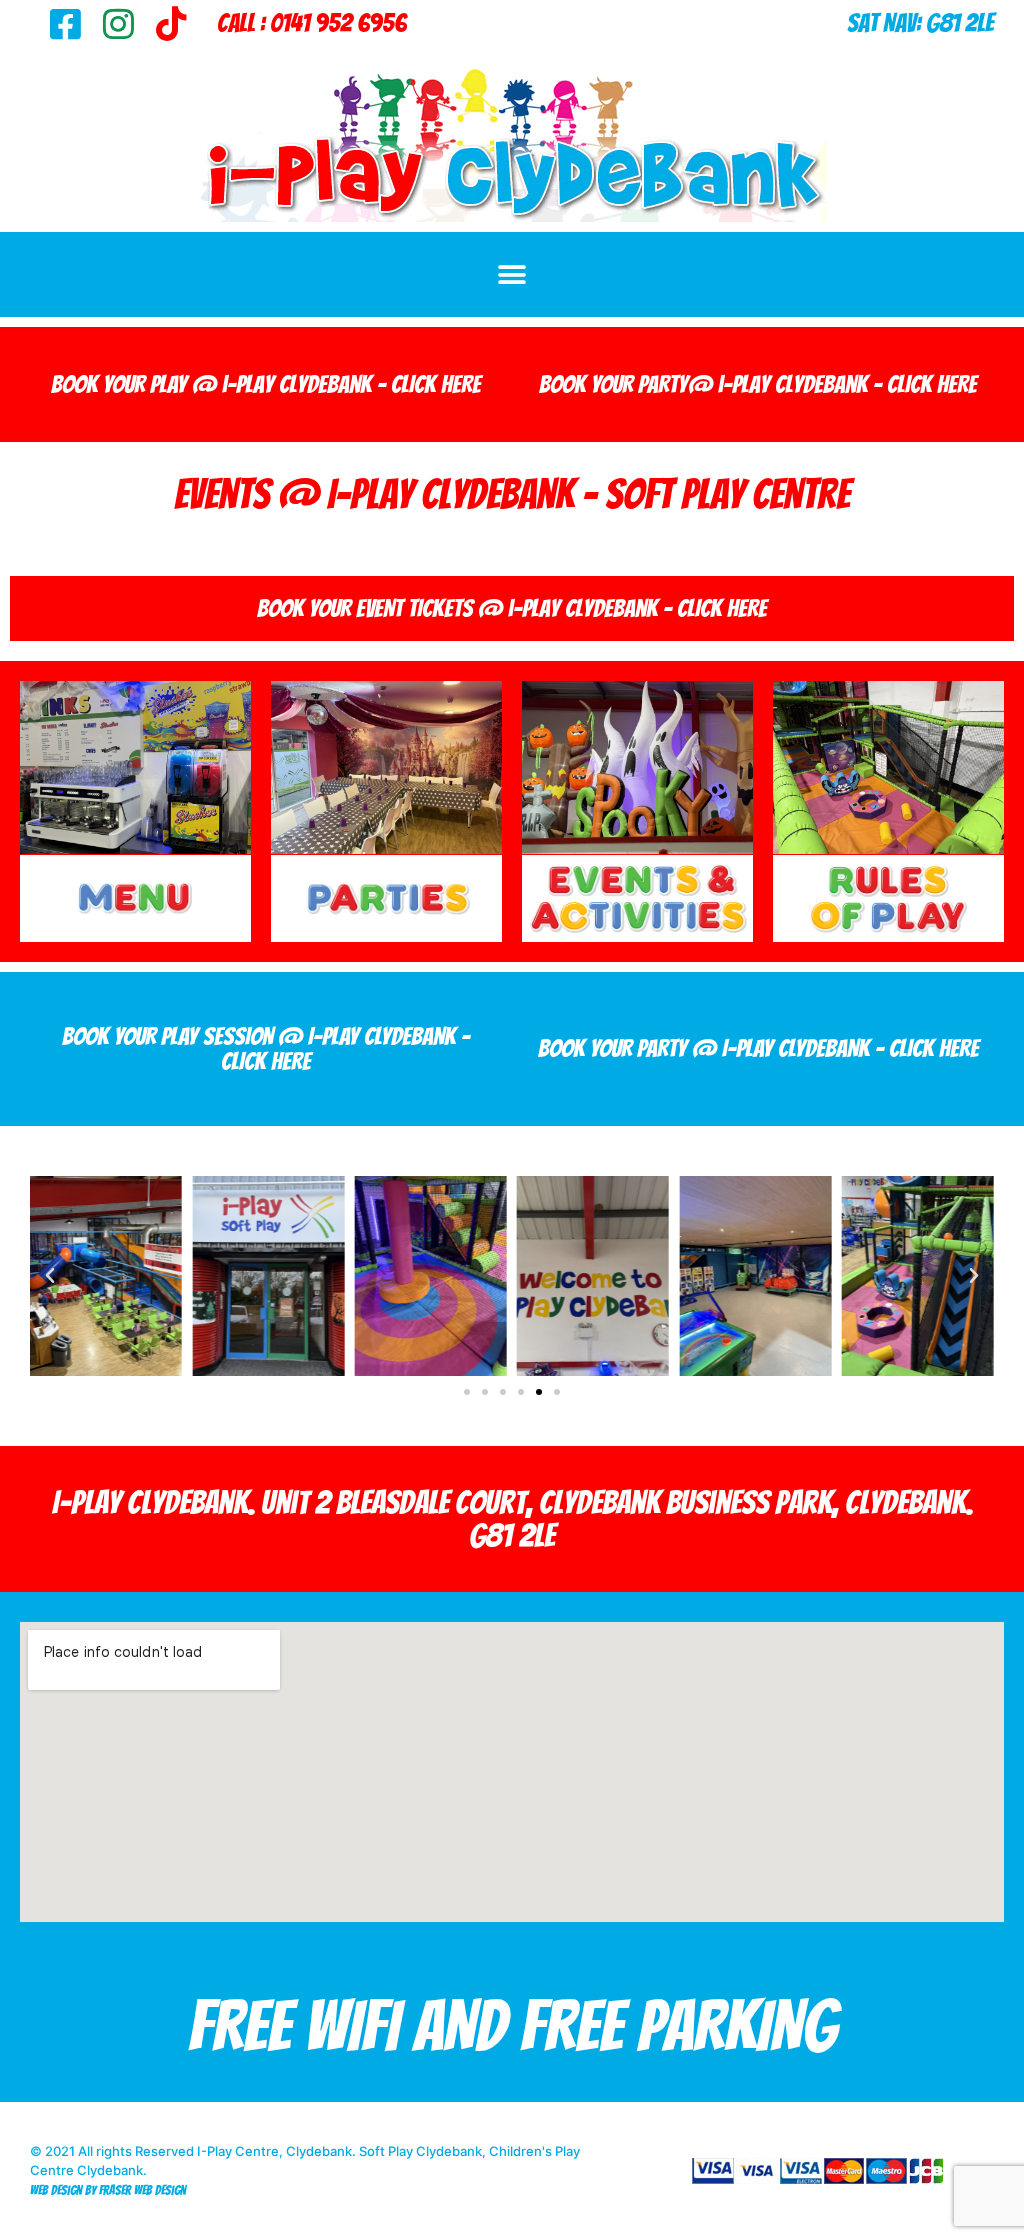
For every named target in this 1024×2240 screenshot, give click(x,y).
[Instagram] (118, 23)
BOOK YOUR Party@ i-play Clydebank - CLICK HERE (758, 384)
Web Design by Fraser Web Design (108, 2190)
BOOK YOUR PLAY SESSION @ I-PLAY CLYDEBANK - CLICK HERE (266, 1049)
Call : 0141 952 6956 (311, 23)
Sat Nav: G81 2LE (920, 23)
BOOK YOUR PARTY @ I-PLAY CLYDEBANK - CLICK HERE (758, 1048)
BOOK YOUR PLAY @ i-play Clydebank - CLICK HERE (266, 384)
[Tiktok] (171, 23)
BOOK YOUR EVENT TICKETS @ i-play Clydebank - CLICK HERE (512, 608)
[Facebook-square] (65, 23)
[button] (512, 274)
